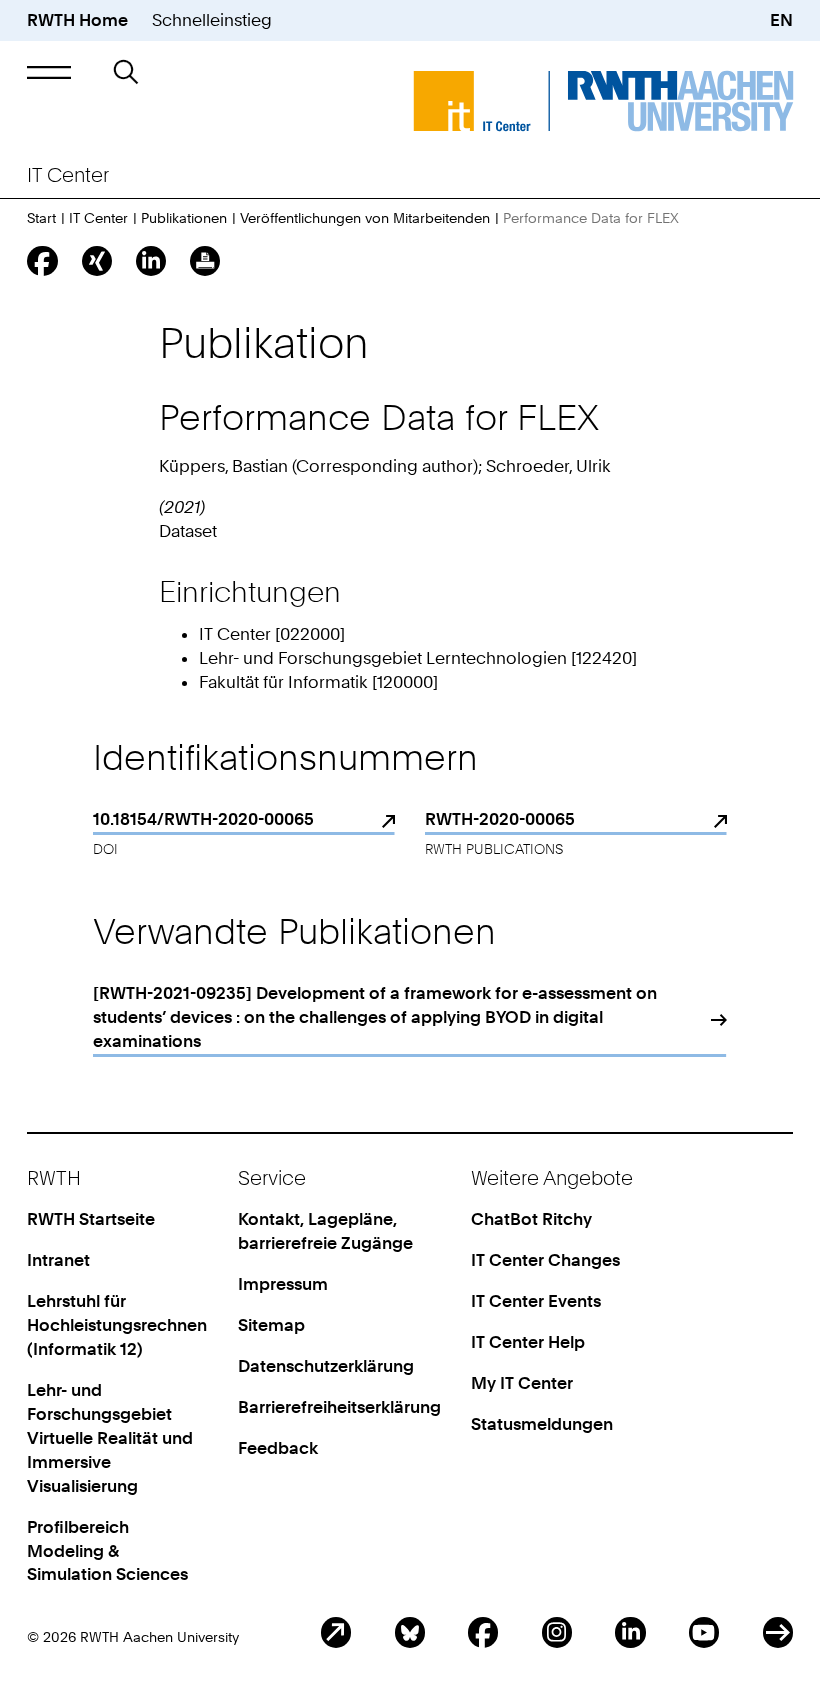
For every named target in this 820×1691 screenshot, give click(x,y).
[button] (49, 73)
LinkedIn (630, 1632)
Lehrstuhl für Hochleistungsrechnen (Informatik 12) (117, 1325)
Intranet (58, 1260)
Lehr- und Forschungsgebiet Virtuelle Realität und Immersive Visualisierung (110, 1438)
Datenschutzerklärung (326, 1366)
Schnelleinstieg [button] (212, 20)
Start (41, 217)
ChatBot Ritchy (531, 1219)
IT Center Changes (545, 1260)
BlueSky (410, 1632)
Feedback (278, 1448)
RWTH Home (77, 20)
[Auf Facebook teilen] (42, 261)
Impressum (283, 1284)
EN (781, 20)
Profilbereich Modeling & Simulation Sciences (107, 1551)
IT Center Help (528, 1342)
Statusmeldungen (542, 1424)
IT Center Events (536, 1301)
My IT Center (522, 1383)
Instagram (557, 1632)
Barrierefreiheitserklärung (339, 1407)
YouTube (704, 1632)
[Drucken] (205, 261)
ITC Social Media (778, 1632)
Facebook (483, 1632)
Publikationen (184, 217)
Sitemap (271, 1325)
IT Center (98, 217)
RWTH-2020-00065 (500, 819)
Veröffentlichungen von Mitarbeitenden (365, 217)
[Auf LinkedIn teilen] (151, 261)
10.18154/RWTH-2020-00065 (203, 819)
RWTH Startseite (91, 1219)
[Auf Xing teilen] (97, 261)
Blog (336, 1632)
